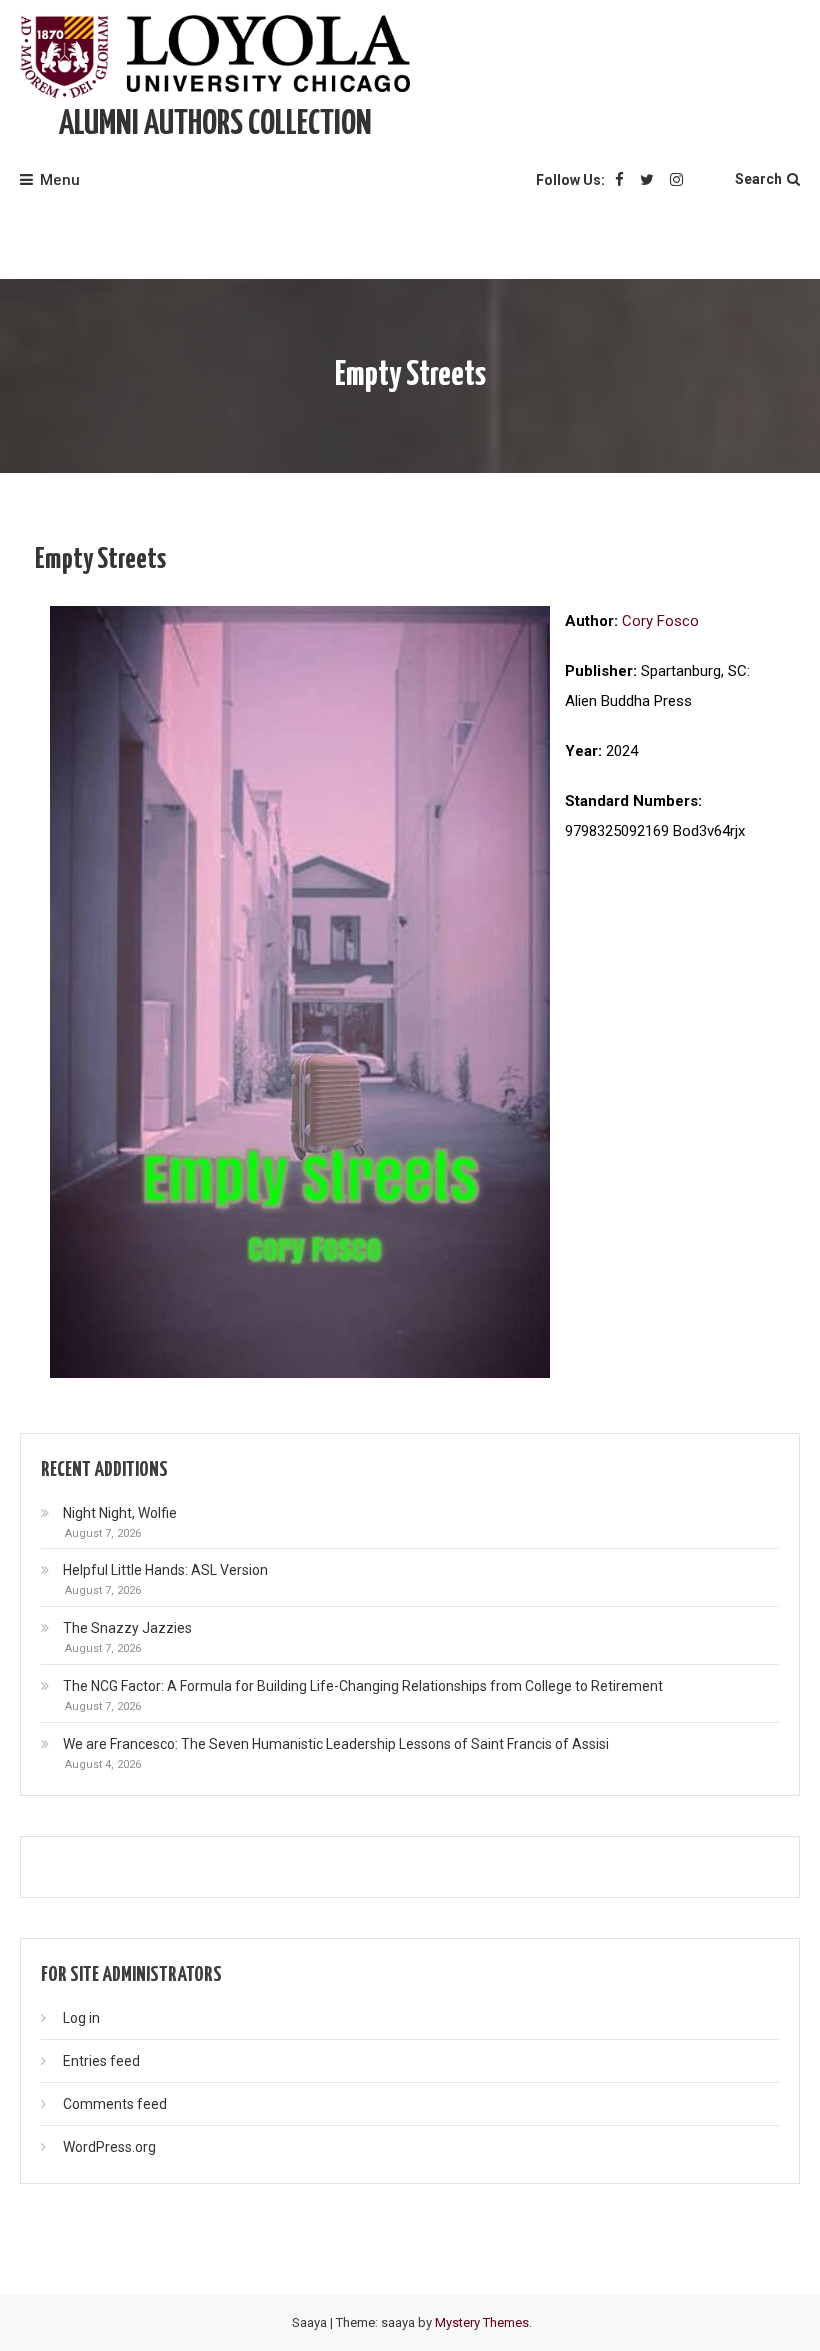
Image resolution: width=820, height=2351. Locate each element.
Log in (81, 2018)
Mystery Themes (482, 2322)
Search (758, 179)
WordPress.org (109, 2147)
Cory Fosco (660, 621)
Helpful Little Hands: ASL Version (165, 1570)
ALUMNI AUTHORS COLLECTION (215, 124)
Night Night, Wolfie (120, 1513)
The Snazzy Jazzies (127, 1628)
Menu (60, 180)
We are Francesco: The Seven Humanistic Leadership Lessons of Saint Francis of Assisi (336, 1744)
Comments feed (115, 2104)
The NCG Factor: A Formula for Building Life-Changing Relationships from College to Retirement (363, 1686)
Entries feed (101, 2061)
